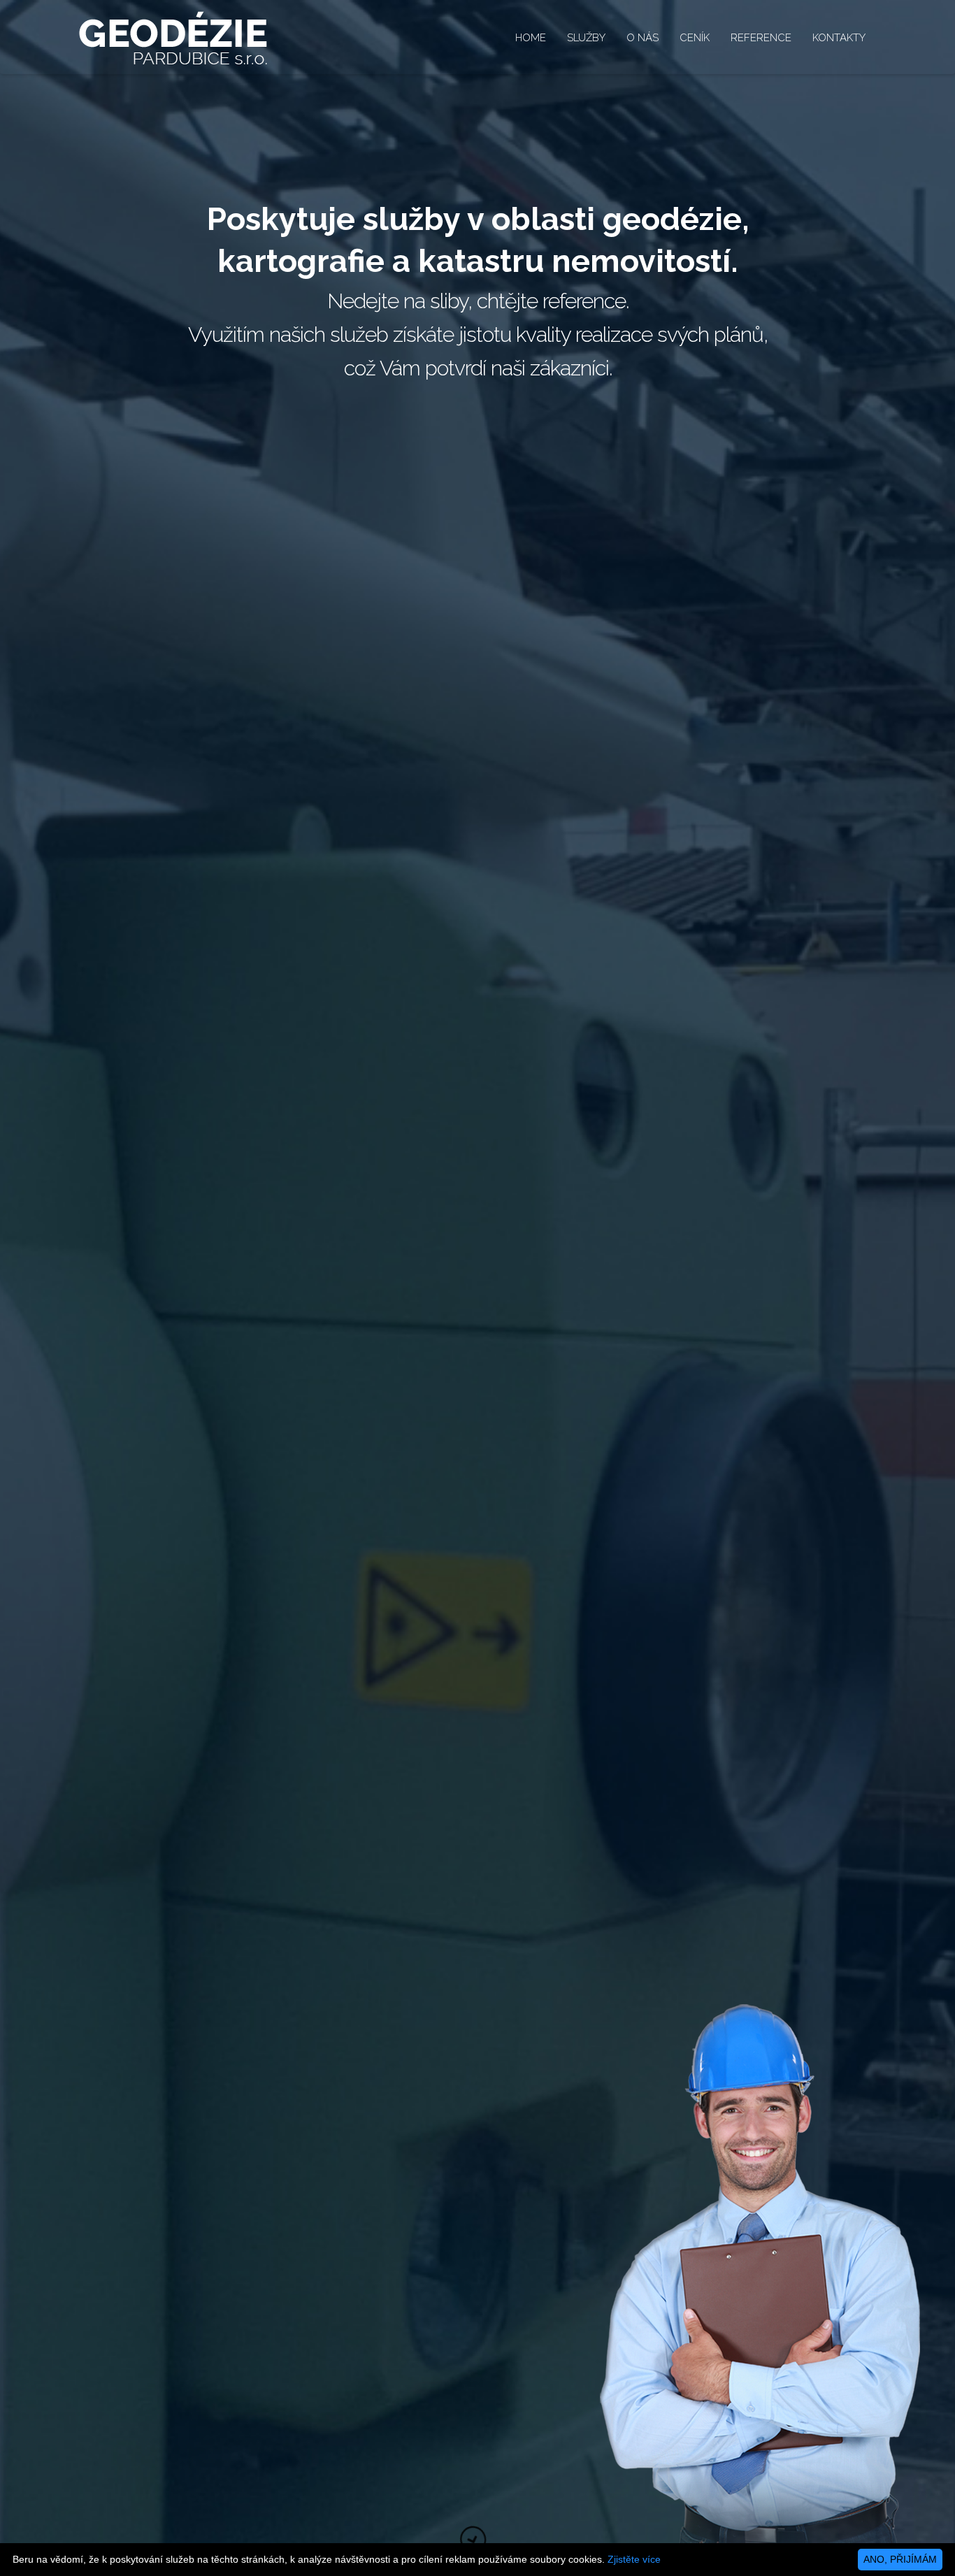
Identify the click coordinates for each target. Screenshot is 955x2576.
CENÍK (695, 38)
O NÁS (642, 38)
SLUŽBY (586, 38)
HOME (531, 38)
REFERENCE (761, 38)
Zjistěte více (634, 2559)
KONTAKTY (839, 38)
